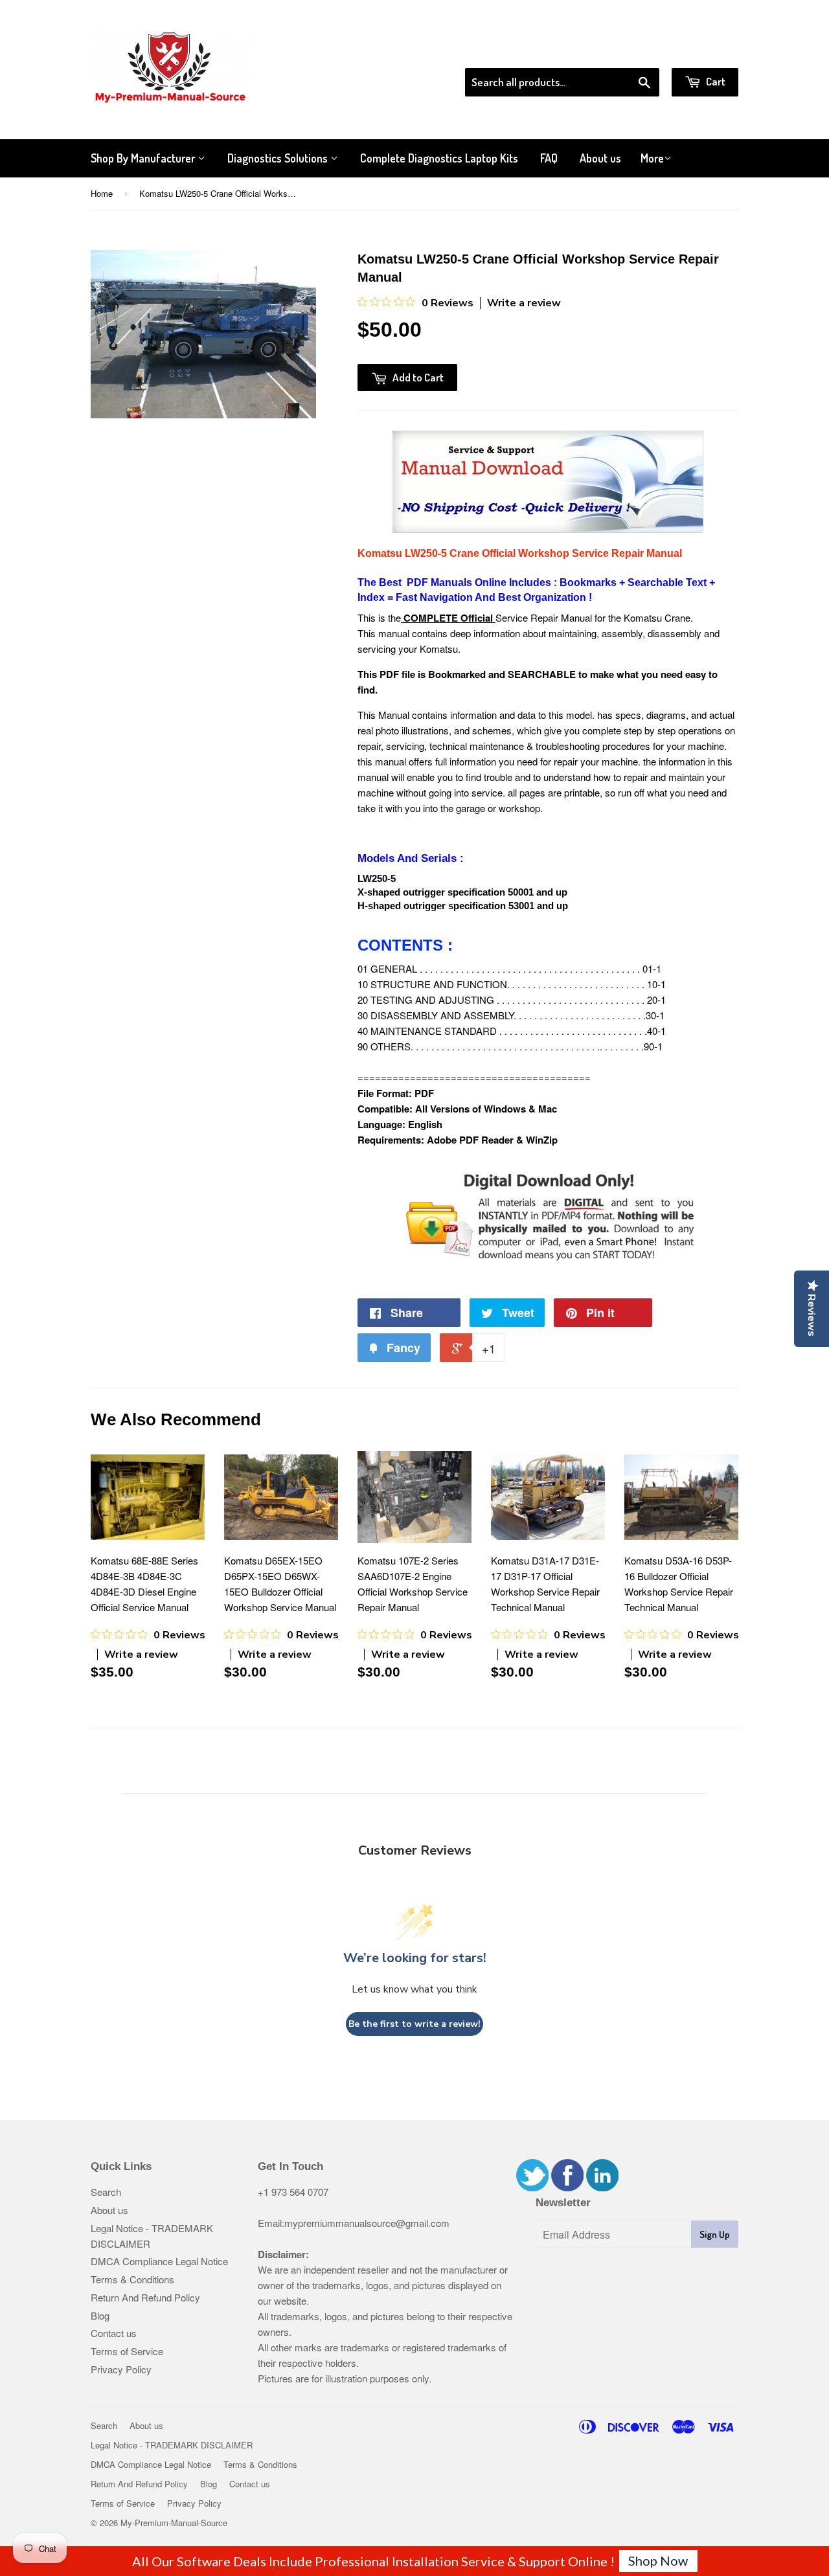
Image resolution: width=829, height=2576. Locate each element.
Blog (100, 2315)
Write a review (524, 303)
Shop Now (658, 2560)
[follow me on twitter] (532, 2187)
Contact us (114, 2333)
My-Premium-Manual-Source (174, 2523)
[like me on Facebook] (567, 2187)
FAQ (549, 158)
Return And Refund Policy (145, 2297)
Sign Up (715, 2234)
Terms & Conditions (132, 2279)
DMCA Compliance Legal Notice (159, 2261)
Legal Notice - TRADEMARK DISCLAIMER (172, 2445)
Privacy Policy (121, 2369)
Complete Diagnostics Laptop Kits (439, 158)
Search (106, 2192)
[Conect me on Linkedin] (602, 2187)
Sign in (632, 51)
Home (102, 193)
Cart (715, 81)
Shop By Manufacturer (144, 158)
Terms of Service (127, 2351)
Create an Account (702, 51)
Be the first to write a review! (414, 2024)
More (652, 158)
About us (600, 158)
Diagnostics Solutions (279, 158)
